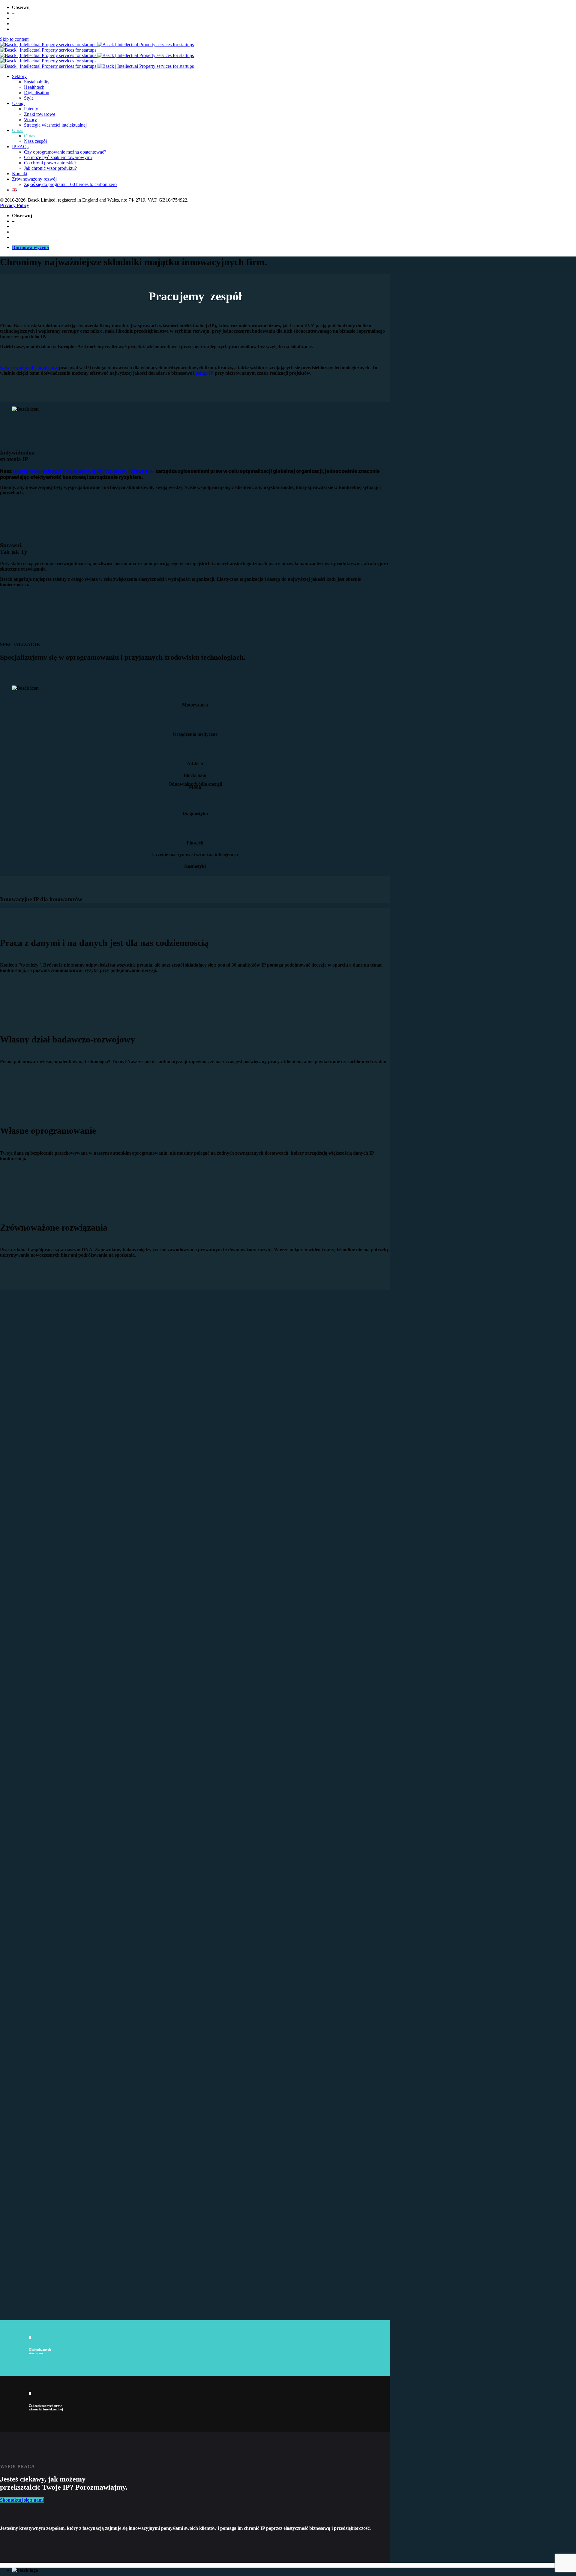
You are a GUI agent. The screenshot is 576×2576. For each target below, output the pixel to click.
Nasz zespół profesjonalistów (30, 368)
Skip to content (14, 39)
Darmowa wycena (30, 247)
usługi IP (205, 373)
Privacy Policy (15, 205)
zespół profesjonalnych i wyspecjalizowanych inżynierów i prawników (84, 471)
